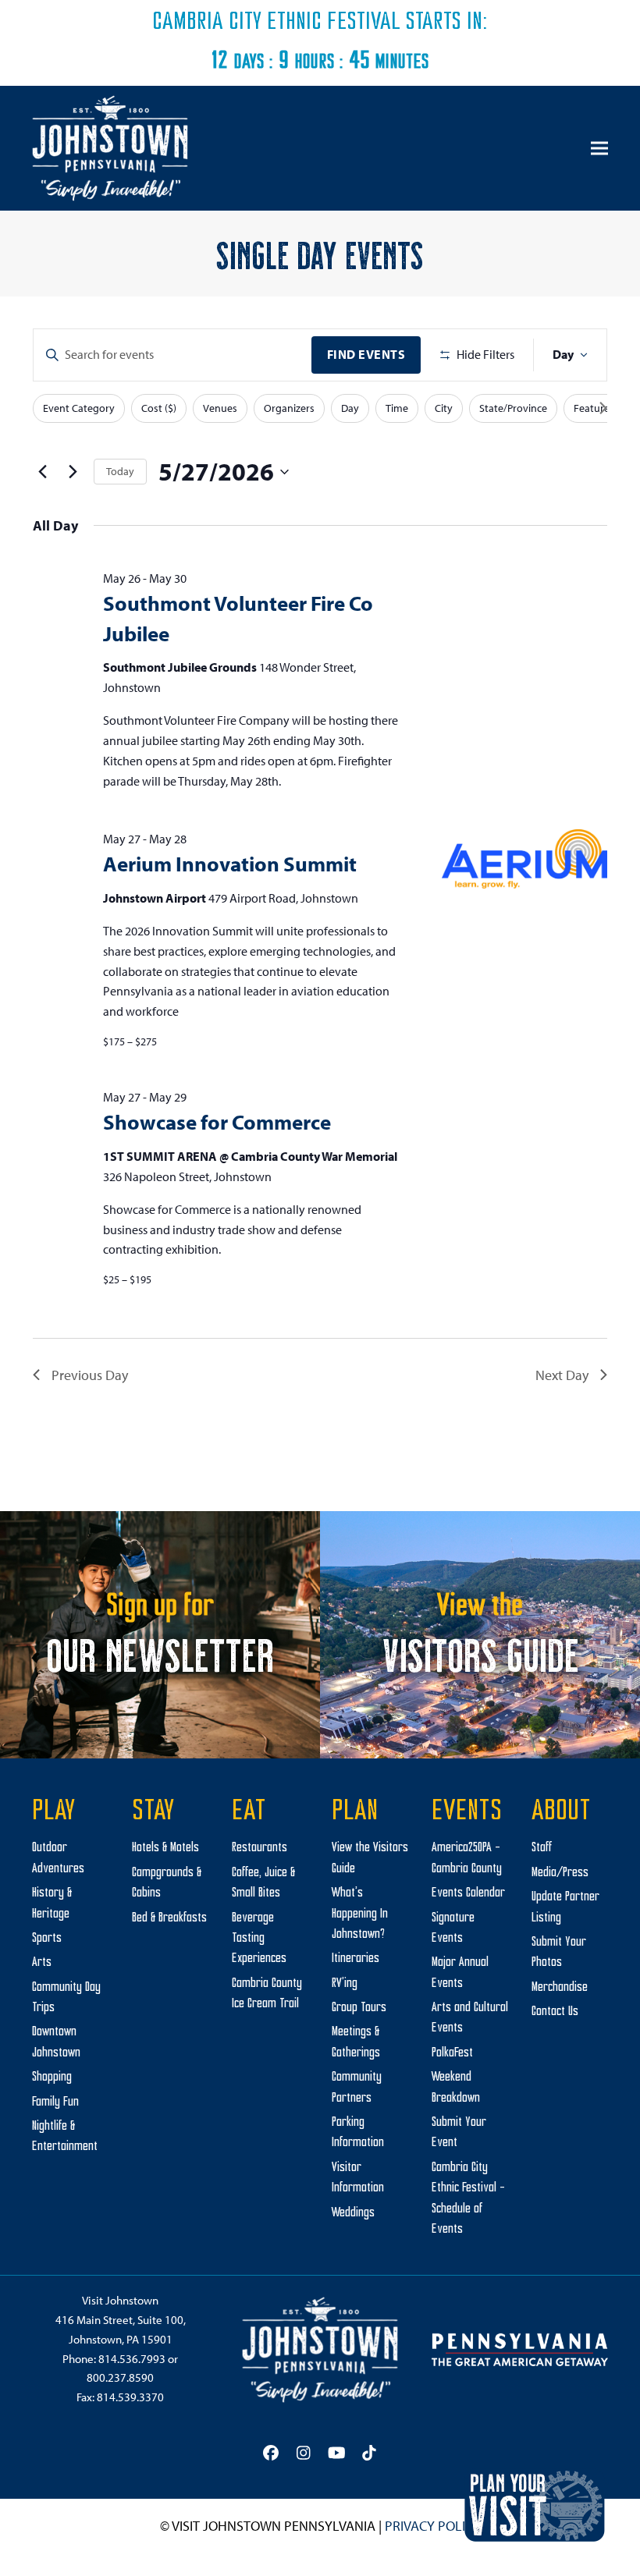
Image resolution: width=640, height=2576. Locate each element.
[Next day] (73, 472)
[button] (599, 149)
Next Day (562, 1375)
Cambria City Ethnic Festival (276, 23)
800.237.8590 (120, 2377)
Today (120, 471)
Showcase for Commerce (217, 1122)
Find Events (366, 354)
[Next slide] (603, 408)
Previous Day (90, 1375)
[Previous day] (42, 472)
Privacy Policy (433, 2526)
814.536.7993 (132, 2359)
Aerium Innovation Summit (230, 864)
